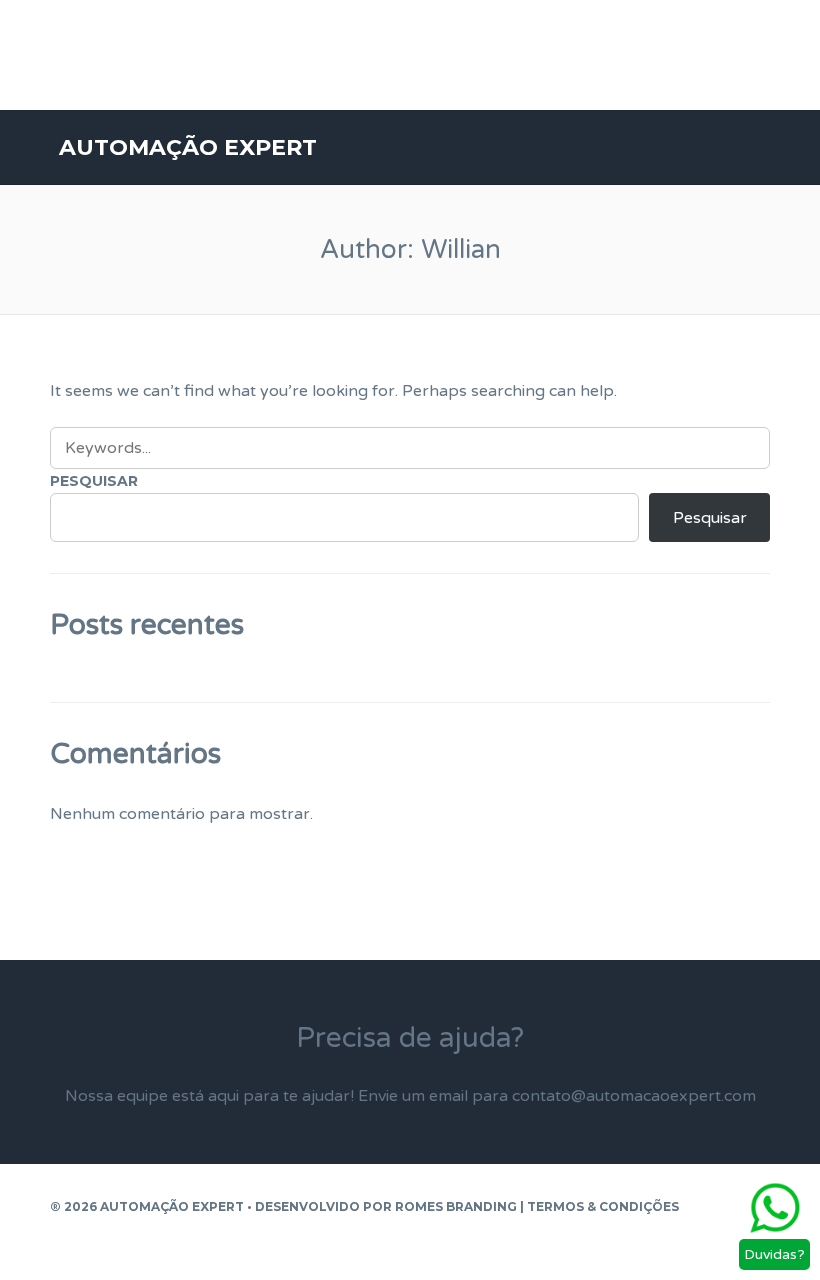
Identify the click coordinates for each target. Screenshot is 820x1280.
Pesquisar (94, 481)
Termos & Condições (603, 1206)
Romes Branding (456, 1206)
